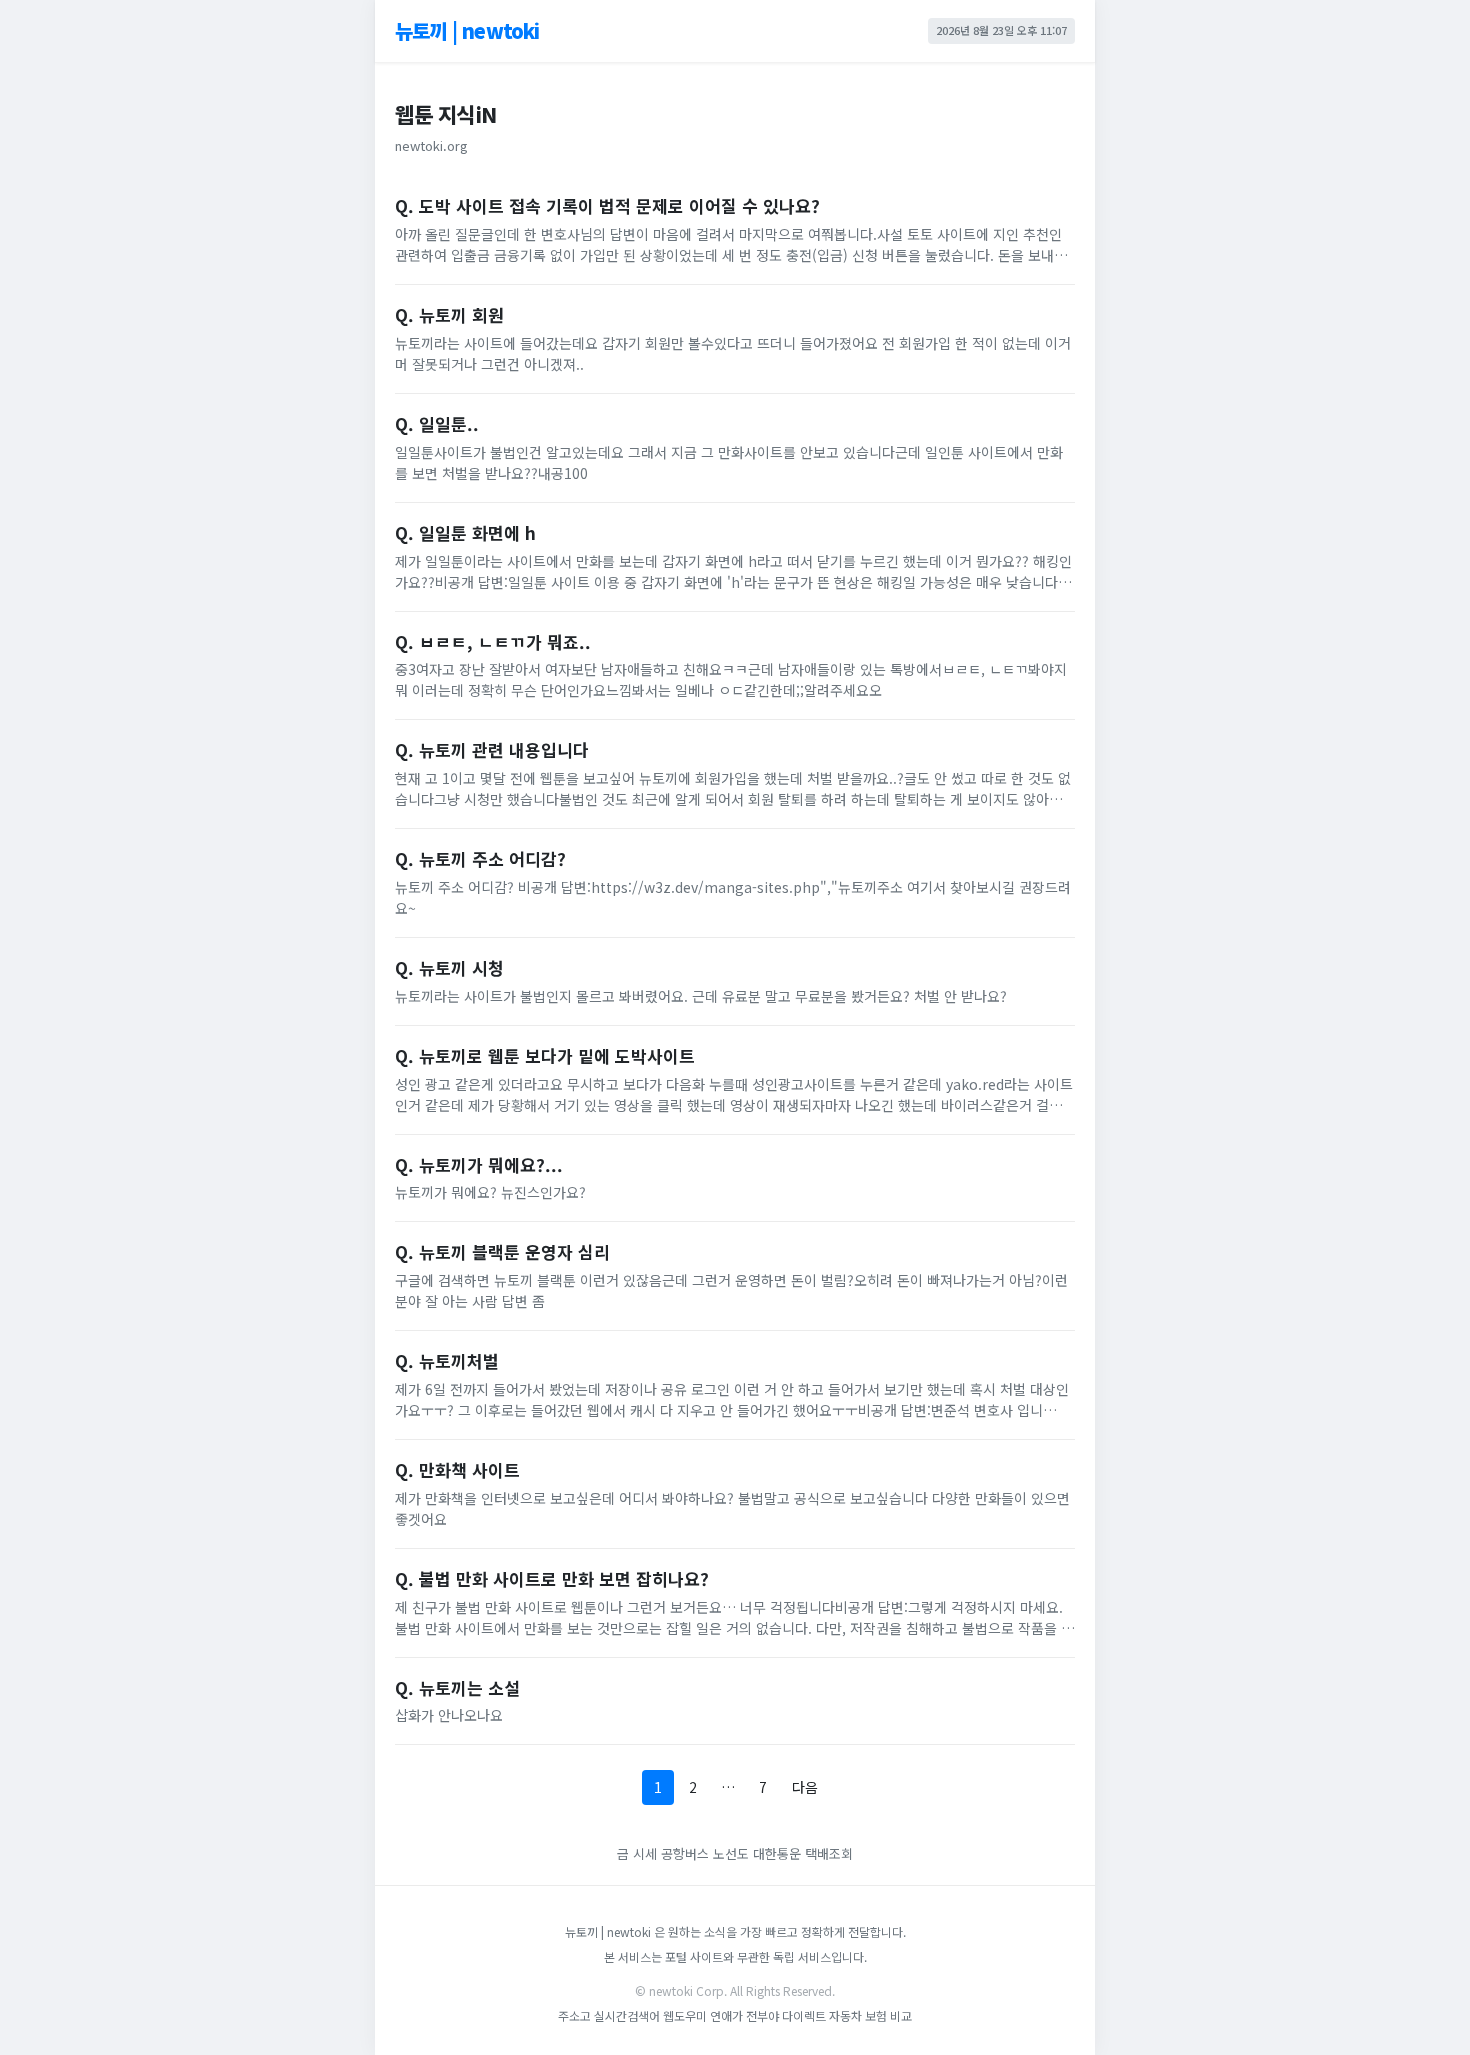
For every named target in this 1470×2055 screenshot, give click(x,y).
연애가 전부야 (744, 2015)
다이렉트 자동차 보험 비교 (847, 2015)
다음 (805, 1787)
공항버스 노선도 (705, 1853)
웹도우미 (686, 2015)
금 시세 (637, 1853)
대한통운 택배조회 (803, 1853)
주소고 (574, 2015)
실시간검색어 (627, 2015)
